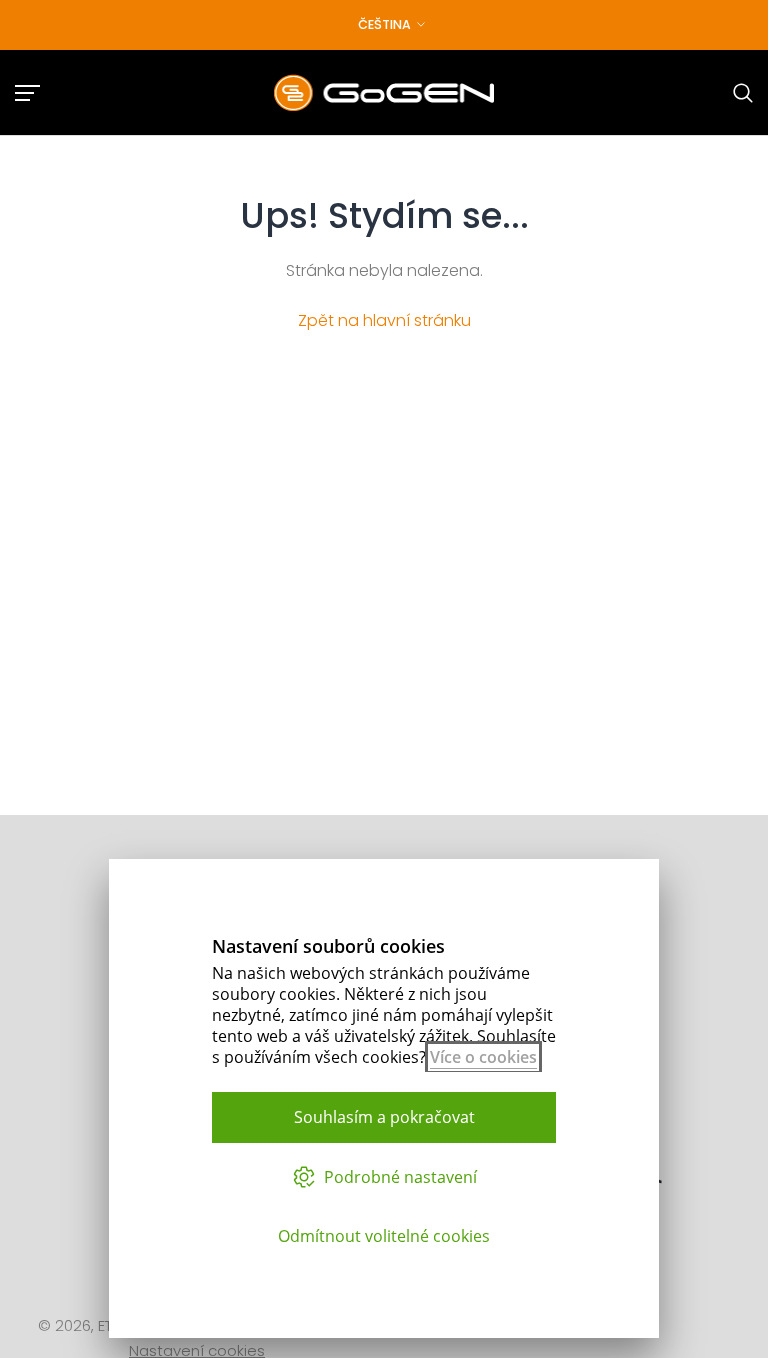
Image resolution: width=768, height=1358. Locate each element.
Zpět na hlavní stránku (384, 320)
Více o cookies (483, 1057)
